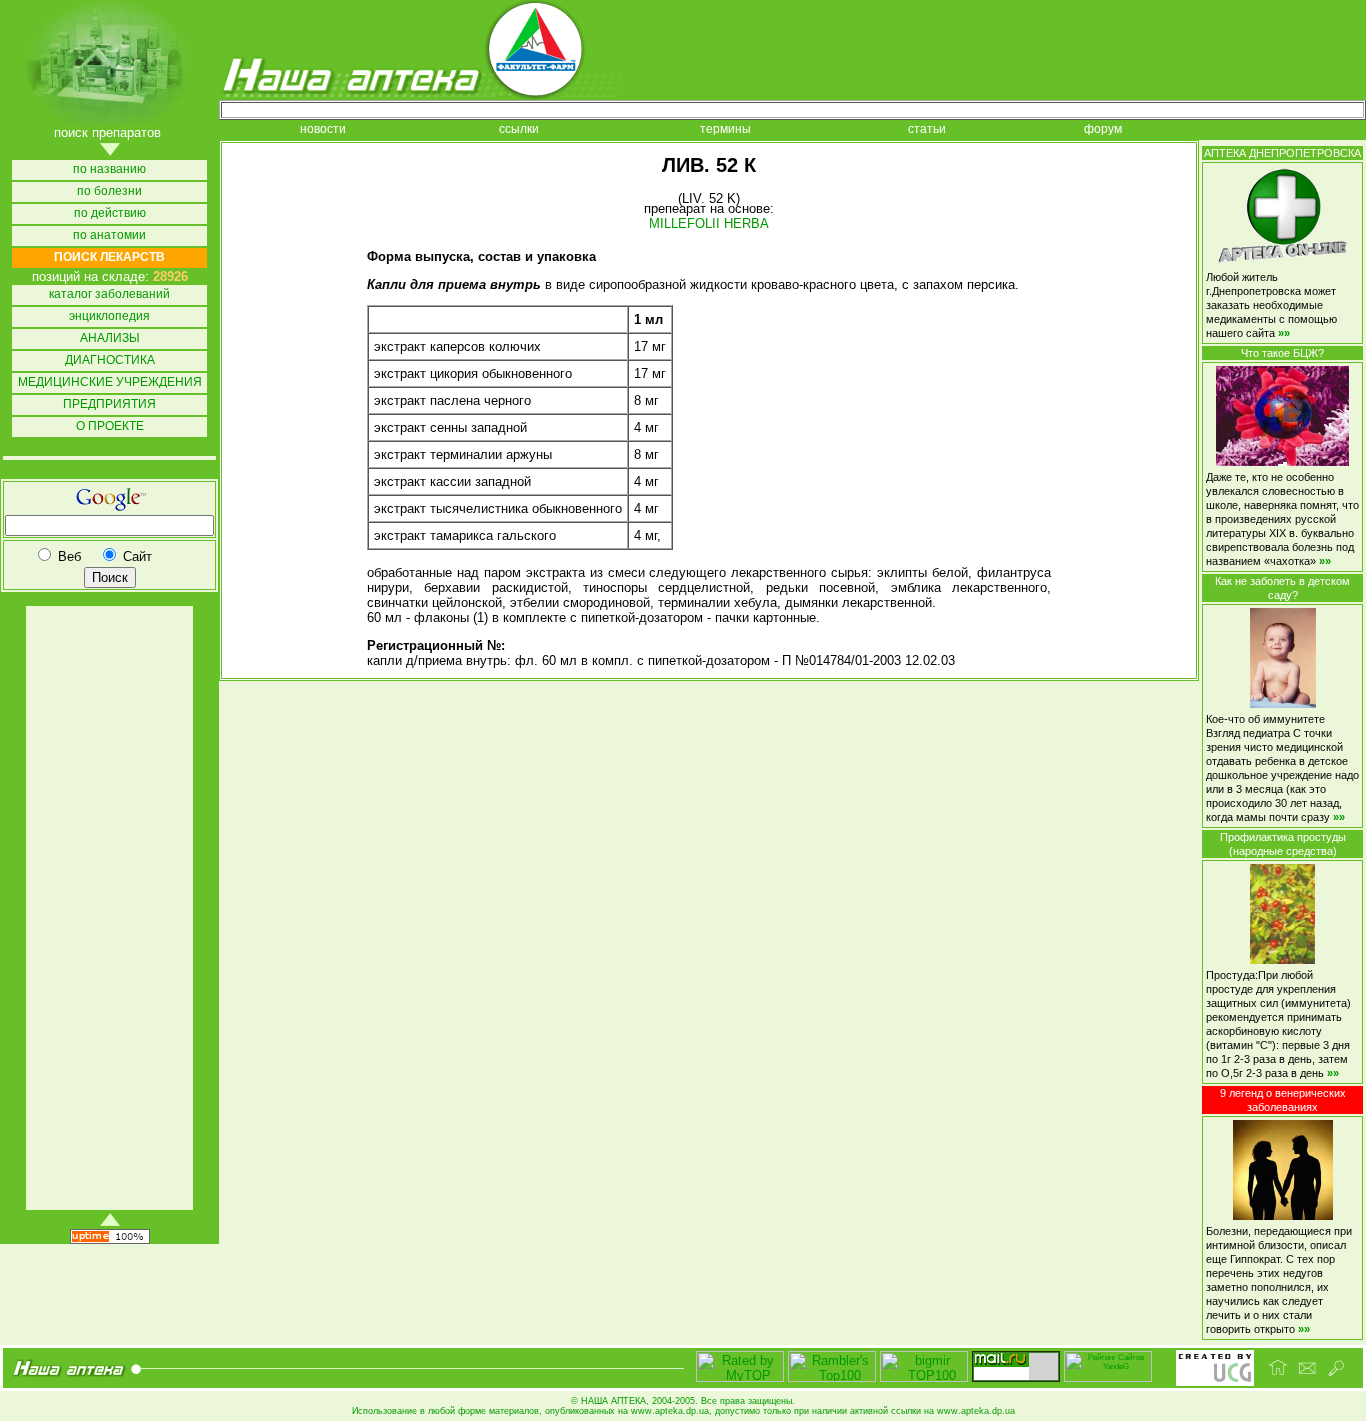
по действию (110, 213)
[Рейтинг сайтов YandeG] (1108, 1379)
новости (323, 129)
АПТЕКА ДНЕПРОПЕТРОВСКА (1282, 153)
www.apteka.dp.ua (670, 1411)
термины (725, 129)
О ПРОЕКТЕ (110, 426)
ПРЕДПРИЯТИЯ (109, 404)
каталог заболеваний (109, 294)
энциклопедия (109, 316)
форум (1103, 129)
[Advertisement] (108, 908)
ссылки (519, 129)
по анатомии (109, 235)
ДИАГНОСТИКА (110, 360)
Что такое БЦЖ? (1282, 353)
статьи (927, 129)
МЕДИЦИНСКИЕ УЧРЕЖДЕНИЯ (110, 382)
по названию (109, 169)
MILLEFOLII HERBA (709, 223)
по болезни (109, 191)
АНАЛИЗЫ (110, 338)
